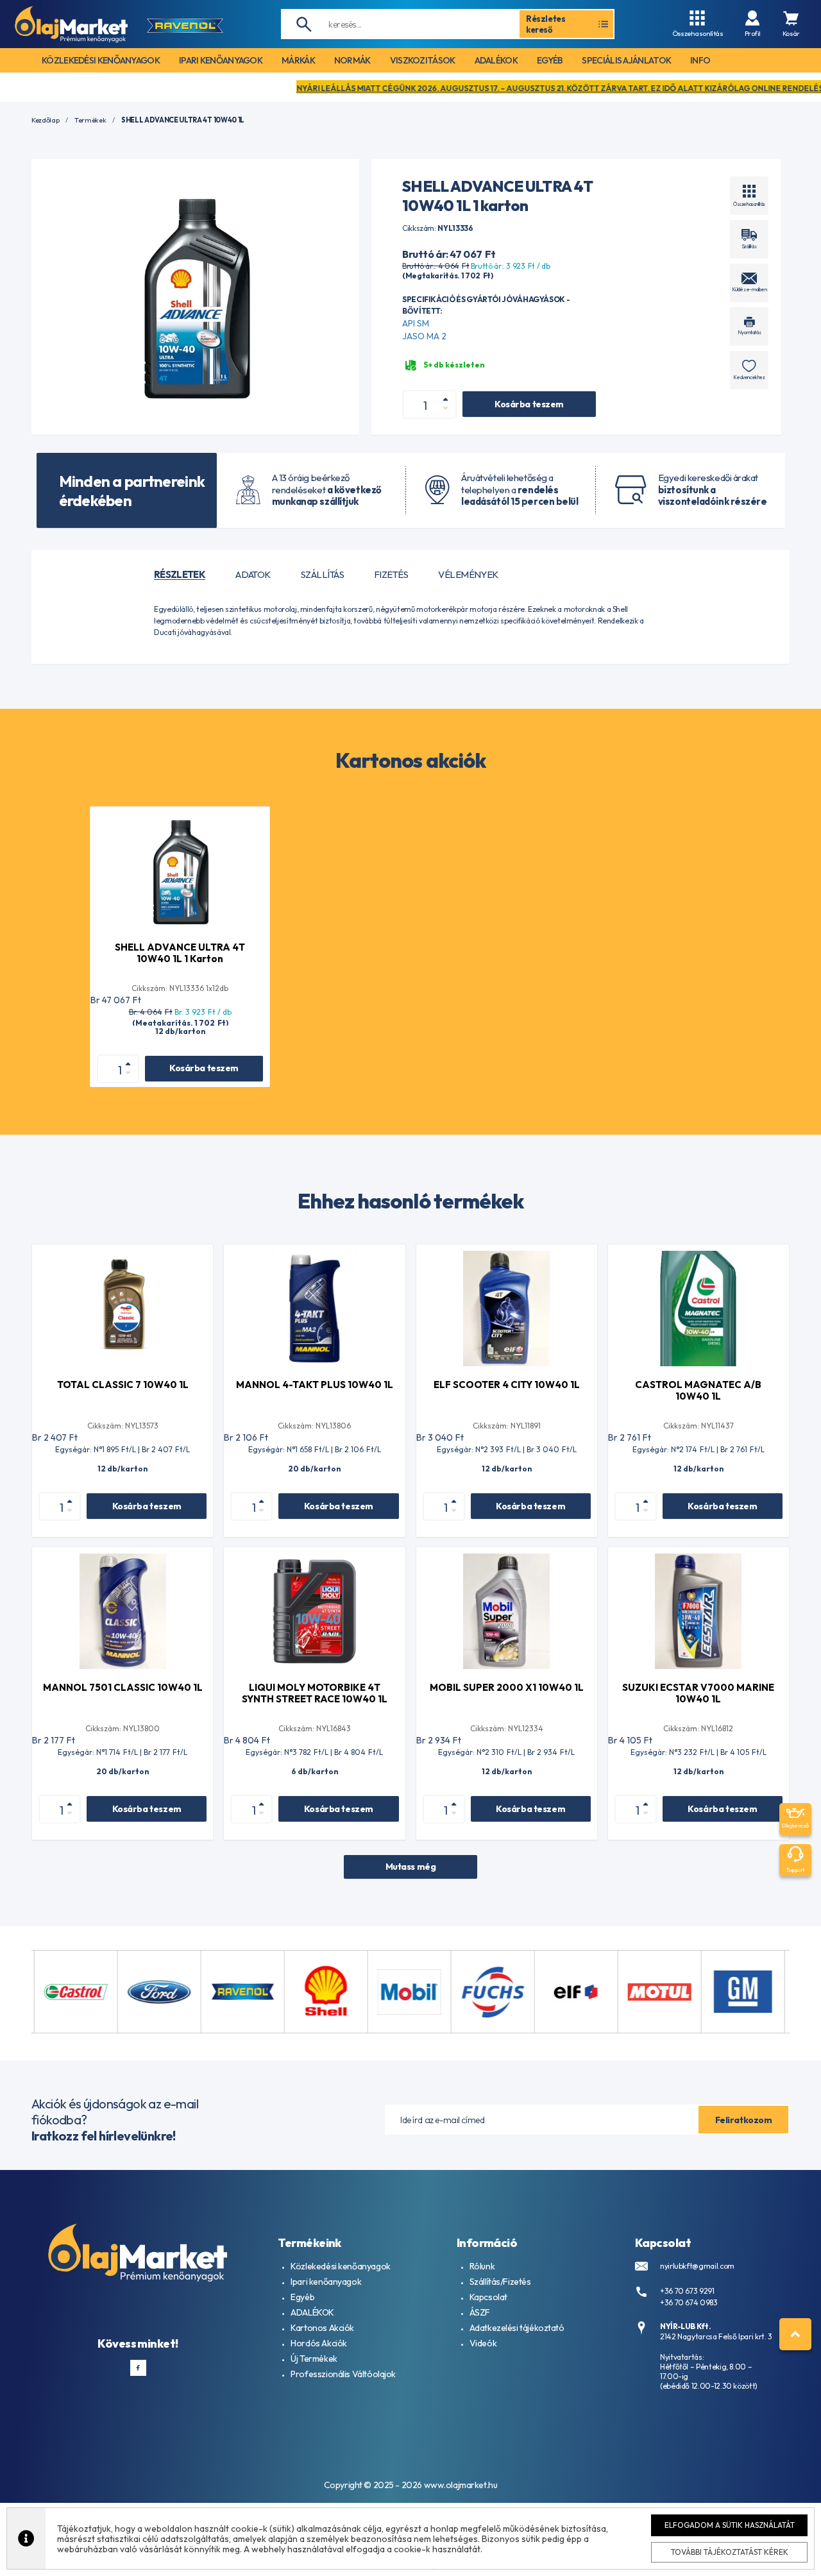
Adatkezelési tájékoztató (517, 2328)
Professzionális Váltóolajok (343, 2374)
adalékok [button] (496, 60)
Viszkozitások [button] (423, 60)
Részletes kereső (546, 24)
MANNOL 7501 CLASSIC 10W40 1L (123, 1687)
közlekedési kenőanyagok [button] (101, 60)
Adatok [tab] (253, 575)
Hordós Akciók (319, 2343)
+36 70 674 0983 (689, 2302)
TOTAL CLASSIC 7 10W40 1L (123, 1385)
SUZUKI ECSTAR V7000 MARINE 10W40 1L (698, 1693)
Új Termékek (314, 2359)
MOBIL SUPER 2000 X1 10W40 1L (507, 1687)
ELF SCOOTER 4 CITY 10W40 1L (507, 1385)
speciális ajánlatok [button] (626, 60)
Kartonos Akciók (322, 2328)
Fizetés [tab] (391, 575)
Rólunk (482, 2266)
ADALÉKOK (312, 2312)
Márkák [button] (298, 60)
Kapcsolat (488, 2297)
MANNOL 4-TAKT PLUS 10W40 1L (315, 1385)
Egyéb (302, 2297)
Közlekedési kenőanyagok (340, 2266)
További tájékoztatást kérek (730, 2552)
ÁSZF (480, 2312)
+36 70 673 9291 (687, 2291)
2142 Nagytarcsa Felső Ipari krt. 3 (716, 2336)
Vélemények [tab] (468, 575)
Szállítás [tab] (322, 575)
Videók (483, 2343)
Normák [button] (352, 60)
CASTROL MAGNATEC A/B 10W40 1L (698, 1390)
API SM (416, 323)
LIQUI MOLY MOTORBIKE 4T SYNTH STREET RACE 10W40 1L (315, 1693)
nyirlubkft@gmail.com (697, 2266)
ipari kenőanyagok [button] (221, 60)
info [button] (700, 60)
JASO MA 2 (424, 336)
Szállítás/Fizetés (500, 2282)
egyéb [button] (550, 60)
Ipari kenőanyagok (326, 2282)
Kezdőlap (45, 120)
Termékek (90, 120)
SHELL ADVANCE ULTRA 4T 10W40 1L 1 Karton (180, 953)
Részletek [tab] (180, 575)
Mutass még (411, 1867)
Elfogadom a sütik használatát (730, 2525)
